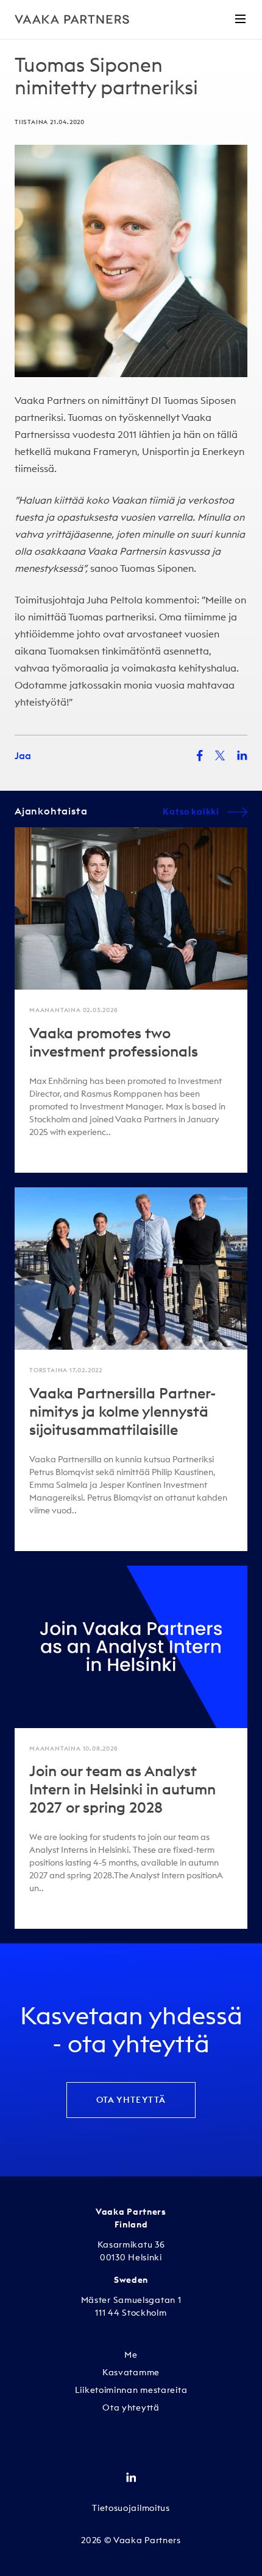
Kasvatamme (131, 2372)
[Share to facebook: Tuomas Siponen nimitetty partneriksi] (200, 756)
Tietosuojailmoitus (131, 2508)
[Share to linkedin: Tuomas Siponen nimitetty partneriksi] (242, 755)
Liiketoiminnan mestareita (131, 2390)
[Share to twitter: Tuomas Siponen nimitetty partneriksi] (220, 755)
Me (131, 2355)
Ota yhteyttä (131, 2100)
